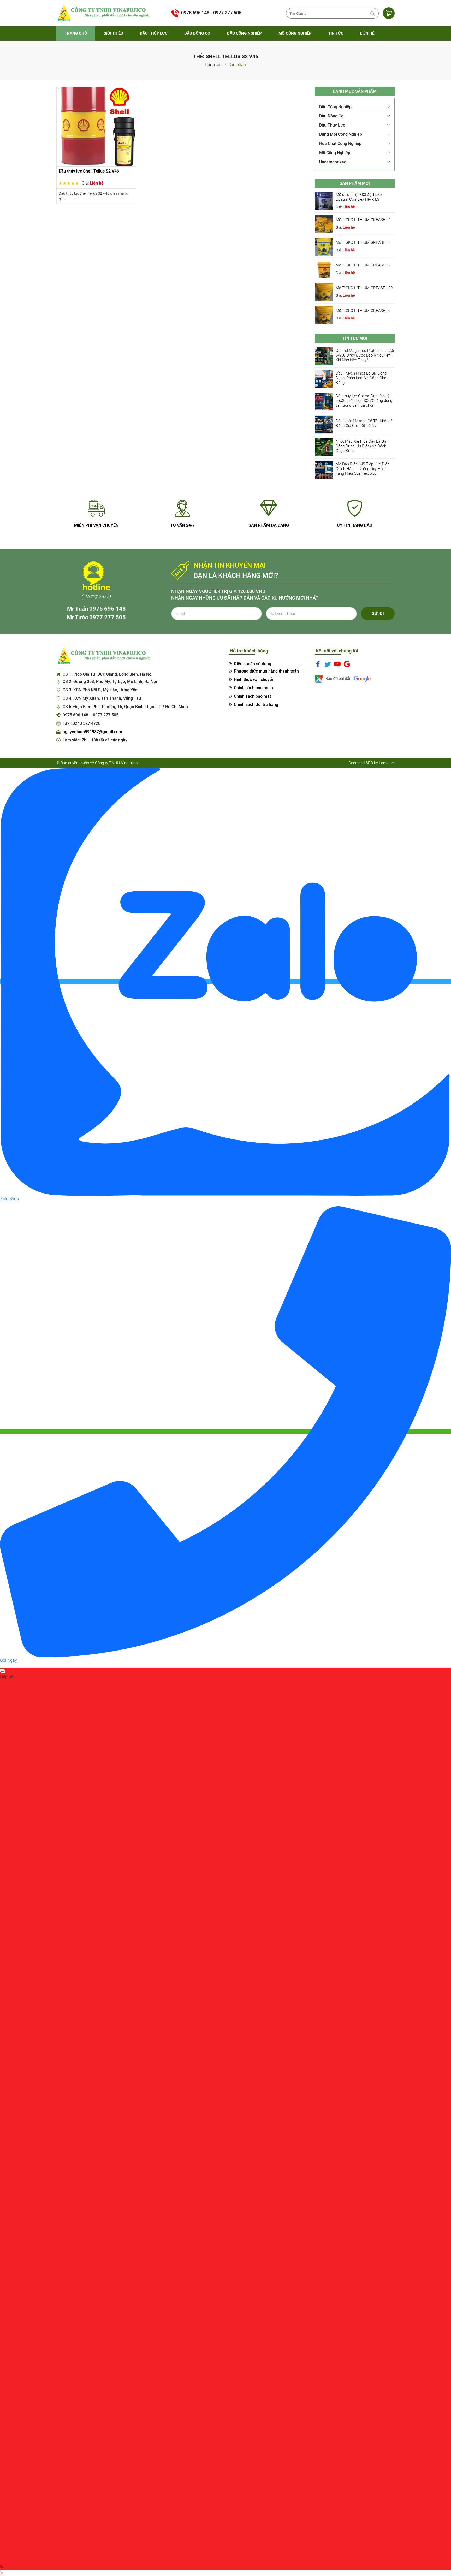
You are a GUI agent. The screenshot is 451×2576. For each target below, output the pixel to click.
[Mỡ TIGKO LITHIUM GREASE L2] (324, 269)
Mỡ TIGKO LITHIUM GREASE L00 (364, 288)
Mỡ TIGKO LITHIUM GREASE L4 (363, 220)
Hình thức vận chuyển (254, 679)
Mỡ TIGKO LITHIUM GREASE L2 (363, 265)
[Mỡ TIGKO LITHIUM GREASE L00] (324, 292)
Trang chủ (76, 33)
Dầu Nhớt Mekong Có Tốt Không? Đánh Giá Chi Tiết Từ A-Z (364, 423)
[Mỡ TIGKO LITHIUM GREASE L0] (324, 314)
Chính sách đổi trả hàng (256, 705)
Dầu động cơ (197, 33)
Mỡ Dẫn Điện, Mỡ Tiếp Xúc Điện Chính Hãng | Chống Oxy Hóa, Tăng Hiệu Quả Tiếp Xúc (363, 469)
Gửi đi (378, 613)
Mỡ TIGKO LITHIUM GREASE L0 (363, 311)
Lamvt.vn (387, 763)
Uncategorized (333, 162)
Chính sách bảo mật (252, 696)
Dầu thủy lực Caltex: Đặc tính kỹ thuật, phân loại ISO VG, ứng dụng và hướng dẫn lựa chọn (364, 401)
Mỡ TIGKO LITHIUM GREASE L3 (363, 242)
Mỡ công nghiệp (295, 33)
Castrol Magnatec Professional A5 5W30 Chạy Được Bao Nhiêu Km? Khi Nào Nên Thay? (365, 355)
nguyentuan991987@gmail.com (92, 732)
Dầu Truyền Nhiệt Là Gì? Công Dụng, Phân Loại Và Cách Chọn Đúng (362, 378)
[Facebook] (318, 664)
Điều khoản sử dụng (253, 664)
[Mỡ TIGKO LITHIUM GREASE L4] (324, 224)
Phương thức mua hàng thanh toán (266, 671)
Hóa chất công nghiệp (340, 143)
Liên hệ (367, 33)
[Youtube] (337, 664)
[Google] (347, 664)
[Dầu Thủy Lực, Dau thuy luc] (103, 13)
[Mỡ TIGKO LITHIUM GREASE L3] (324, 246)
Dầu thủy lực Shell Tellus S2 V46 (89, 171)
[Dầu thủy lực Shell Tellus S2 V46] (96, 126)
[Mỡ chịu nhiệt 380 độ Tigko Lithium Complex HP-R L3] (324, 201)
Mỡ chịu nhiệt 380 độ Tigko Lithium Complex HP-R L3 (359, 197)
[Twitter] (328, 664)
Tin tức (336, 33)
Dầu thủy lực (154, 33)
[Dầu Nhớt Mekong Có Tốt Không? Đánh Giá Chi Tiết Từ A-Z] (324, 424)
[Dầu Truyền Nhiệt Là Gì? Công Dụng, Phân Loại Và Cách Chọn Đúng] (324, 379)
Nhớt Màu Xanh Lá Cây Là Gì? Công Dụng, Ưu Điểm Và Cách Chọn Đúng (361, 446)
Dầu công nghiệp (244, 33)
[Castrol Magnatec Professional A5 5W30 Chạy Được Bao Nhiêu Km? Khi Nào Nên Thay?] (324, 356)
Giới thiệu (113, 33)
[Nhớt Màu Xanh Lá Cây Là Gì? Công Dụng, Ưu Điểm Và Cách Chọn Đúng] (324, 447)
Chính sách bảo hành (253, 688)
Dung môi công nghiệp (341, 134)
